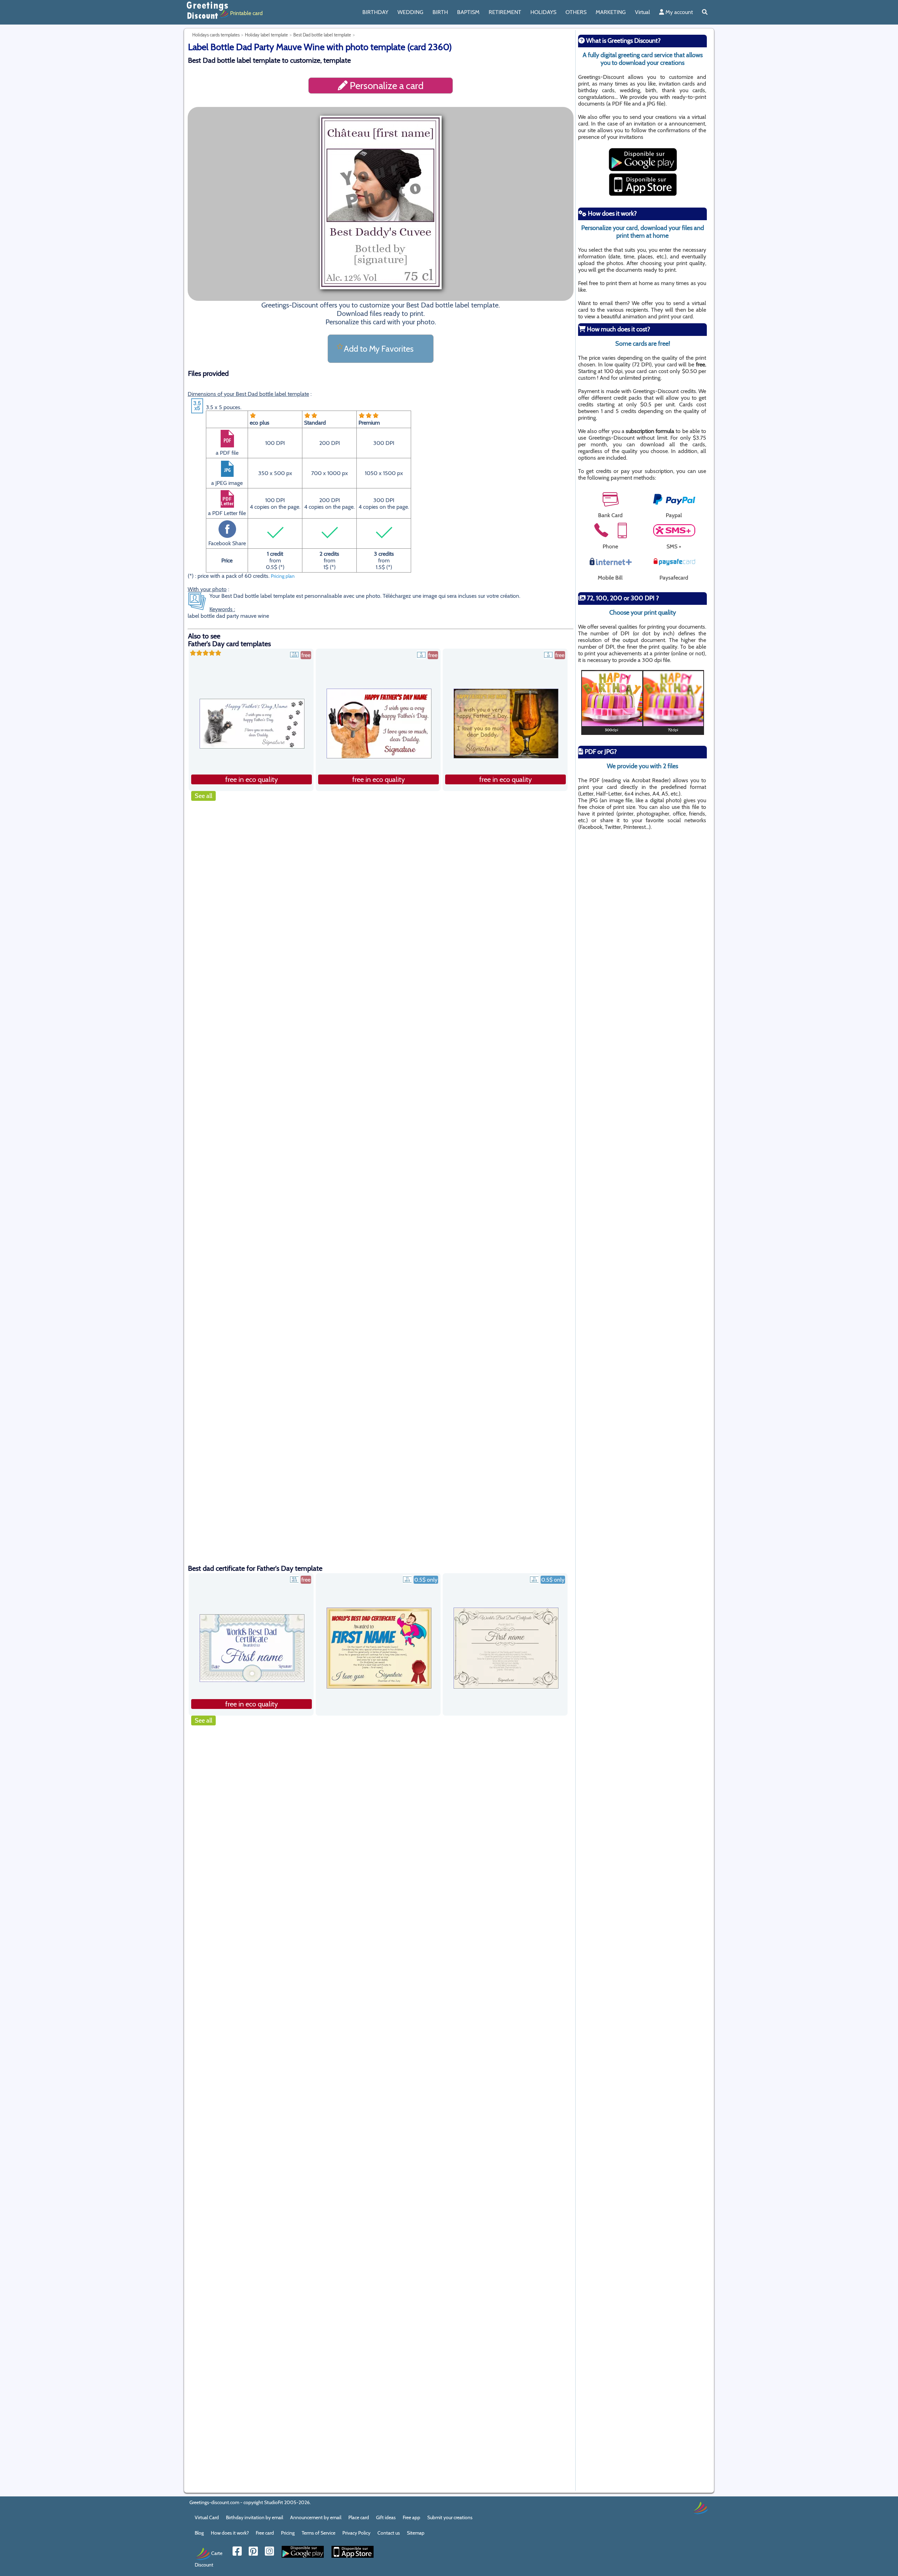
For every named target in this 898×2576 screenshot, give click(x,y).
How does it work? (230, 2533)
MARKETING (611, 12)
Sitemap (416, 2533)
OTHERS (576, 12)
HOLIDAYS (543, 12)
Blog (199, 2533)
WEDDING (410, 12)
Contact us (389, 2533)
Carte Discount (209, 2559)
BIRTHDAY (375, 12)
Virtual (642, 12)
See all (203, 796)
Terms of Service (319, 2533)
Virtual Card (207, 2517)
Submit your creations (450, 2517)
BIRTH (440, 12)
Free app (411, 2517)
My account (678, 12)
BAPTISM (468, 12)
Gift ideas (386, 2517)
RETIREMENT (505, 12)
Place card (359, 2517)
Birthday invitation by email (254, 2517)
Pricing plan (283, 576)
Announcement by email (316, 2517)
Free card (265, 2533)
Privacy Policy (356, 2533)
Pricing (288, 2533)
